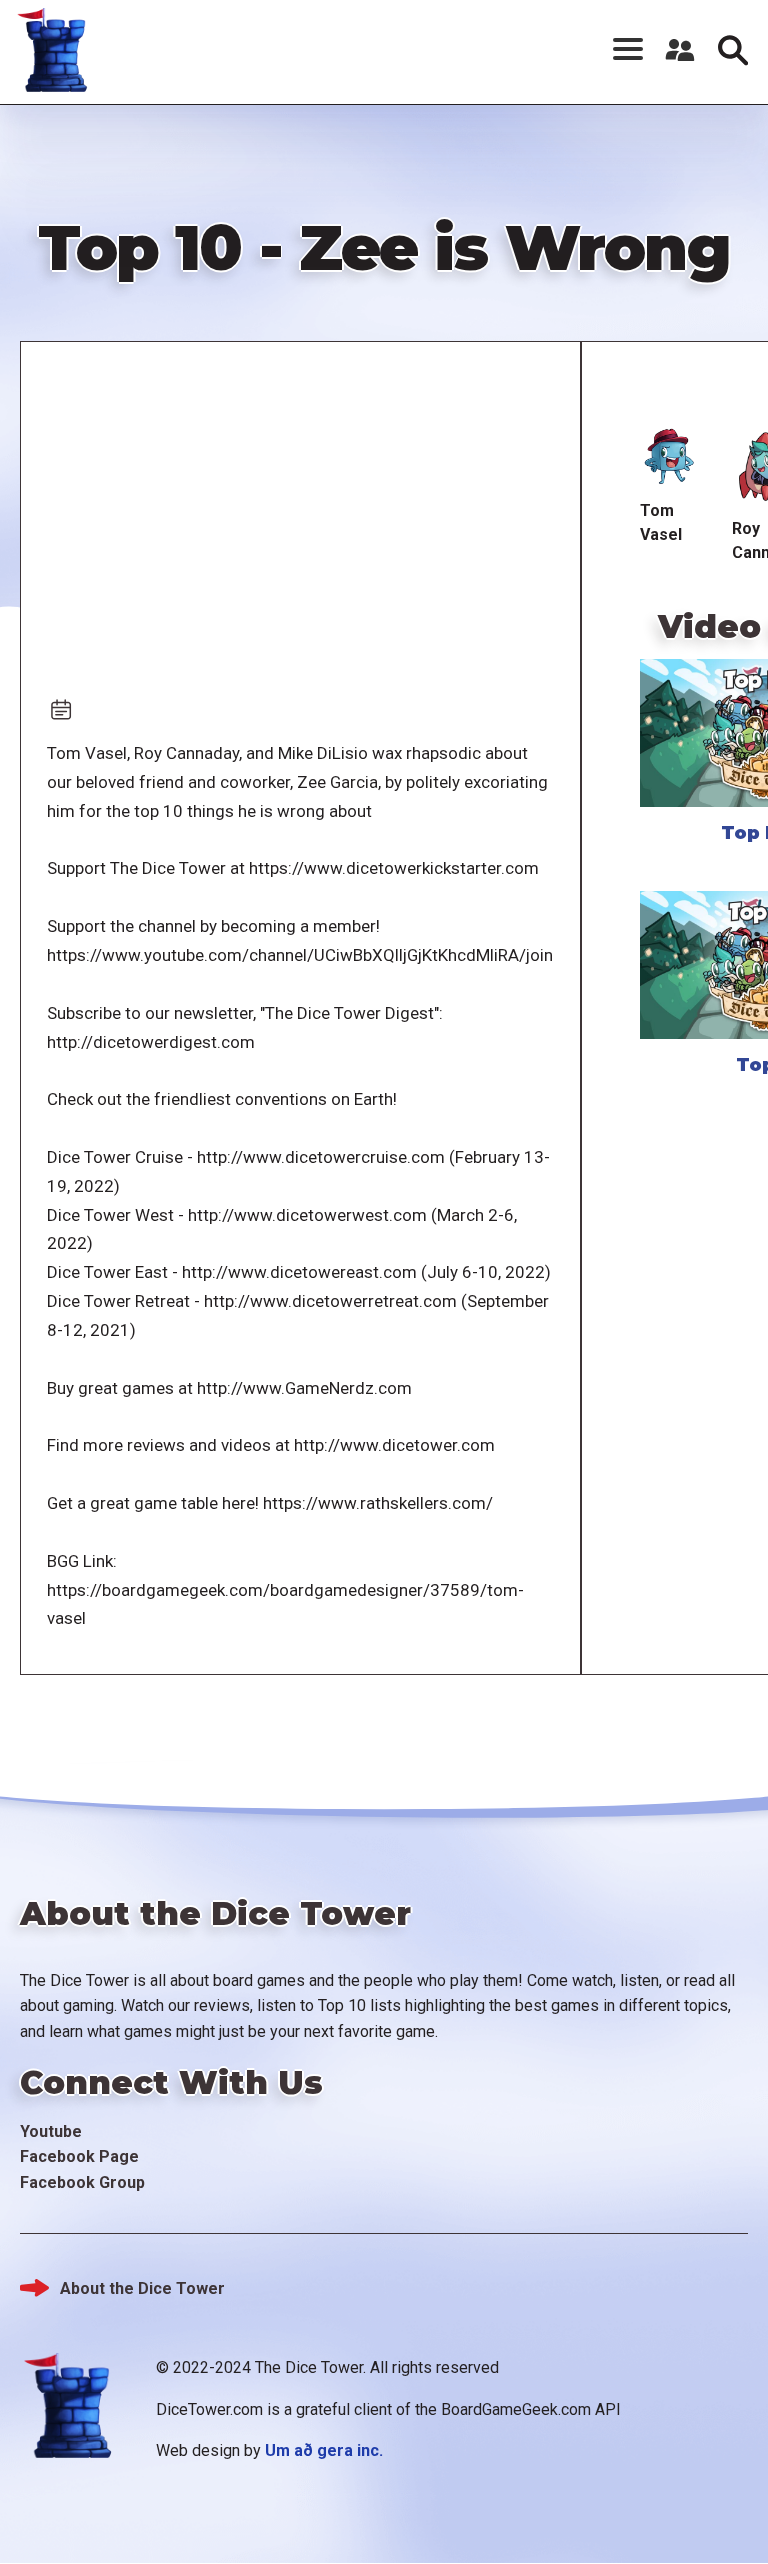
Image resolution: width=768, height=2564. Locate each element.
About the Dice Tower (142, 2288)
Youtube (51, 2131)
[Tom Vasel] (670, 457)
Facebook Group (82, 2182)
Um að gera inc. (324, 2450)
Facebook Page (79, 2156)
